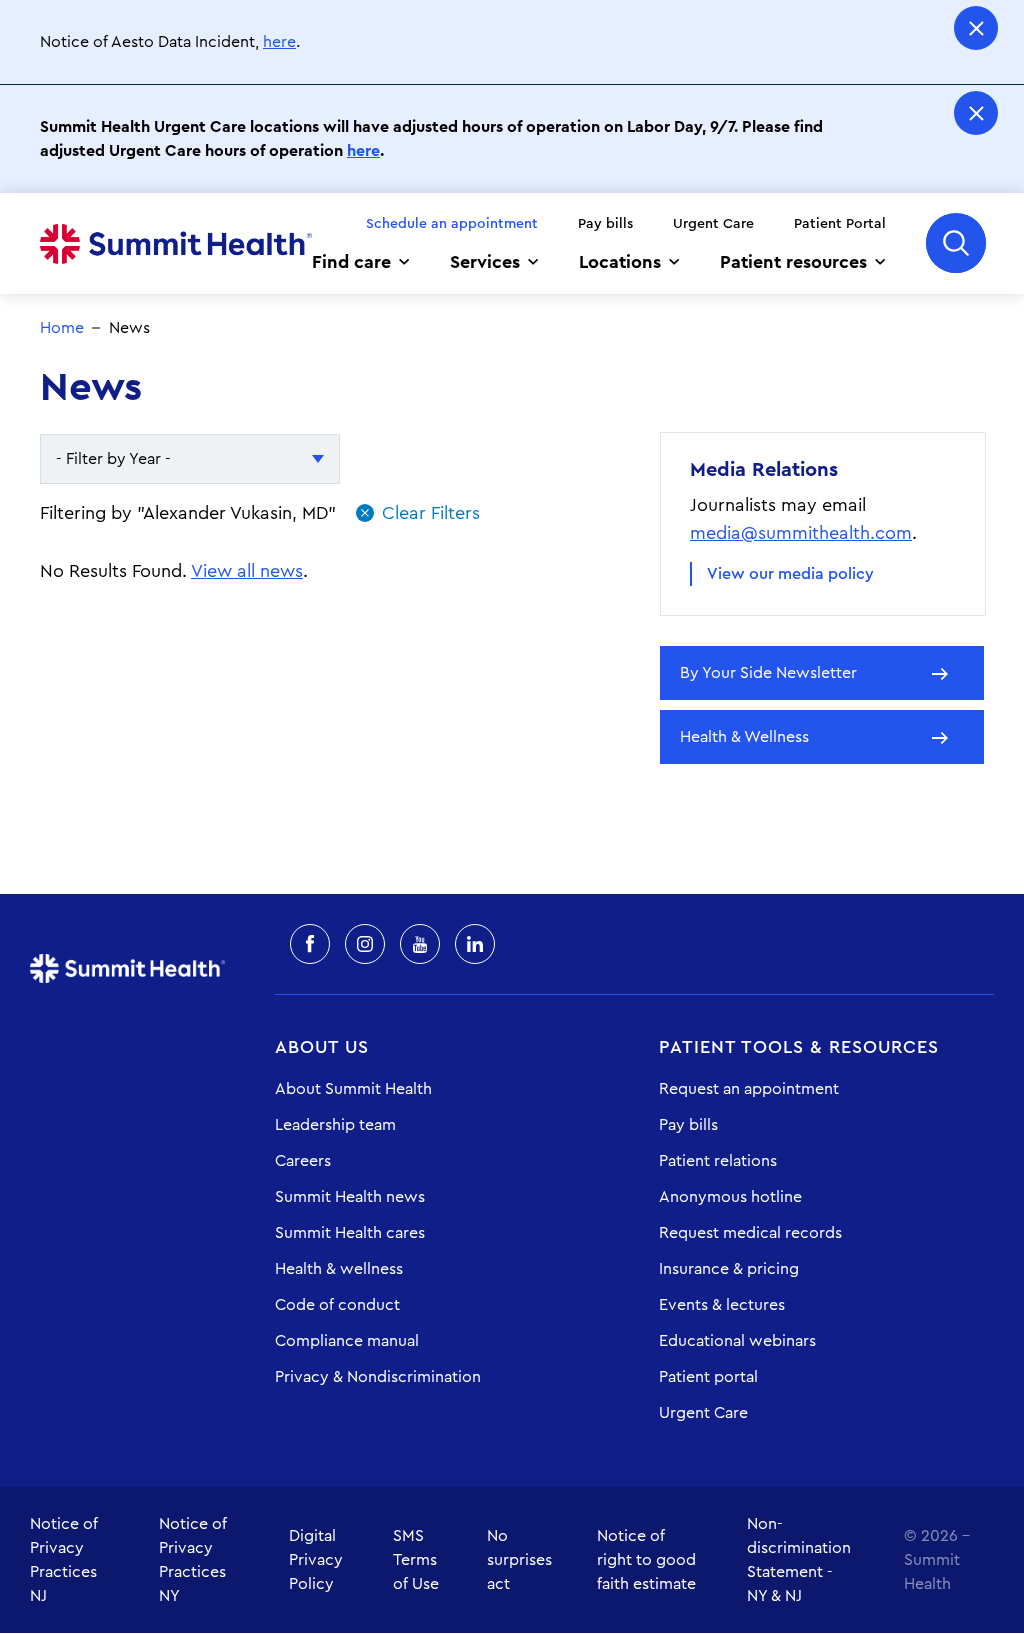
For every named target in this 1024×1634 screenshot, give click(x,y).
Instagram (365, 944)
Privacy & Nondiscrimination (378, 1377)
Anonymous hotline (730, 1197)
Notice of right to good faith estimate (646, 1560)
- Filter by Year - (113, 459)
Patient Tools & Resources (799, 1047)
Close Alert (976, 28)
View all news (247, 571)
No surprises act (519, 1560)
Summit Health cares (350, 1233)
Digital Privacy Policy (316, 1560)
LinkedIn (475, 944)
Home (176, 244)
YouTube (420, 944)
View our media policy (790, 574)
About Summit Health (353, 1089)
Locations (620, 262)
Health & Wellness (744, 737)
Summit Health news (350, 1197)
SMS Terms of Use (416, 1560)
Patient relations (718, 1161)
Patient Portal (840, 224)
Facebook (310, 944)
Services (485, 262)
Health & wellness (339, 1269)
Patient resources (793, 262)
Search (956, 243)
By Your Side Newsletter (768, 673)
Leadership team (335, 1125)
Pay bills (605, 224)
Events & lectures (722, 1305)
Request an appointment (749, 1089)
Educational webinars (737, 1341)
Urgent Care (713, 224)
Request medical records (750, 1233)
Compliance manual (347, 1341)
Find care (351, 262)
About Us (322, 1047)
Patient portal (708, 1377)
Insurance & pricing (729, 1269)
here (279, 42)
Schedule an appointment (452, 224)
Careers (303, 1161)
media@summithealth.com (801, 533)
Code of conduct (337, 1305)
